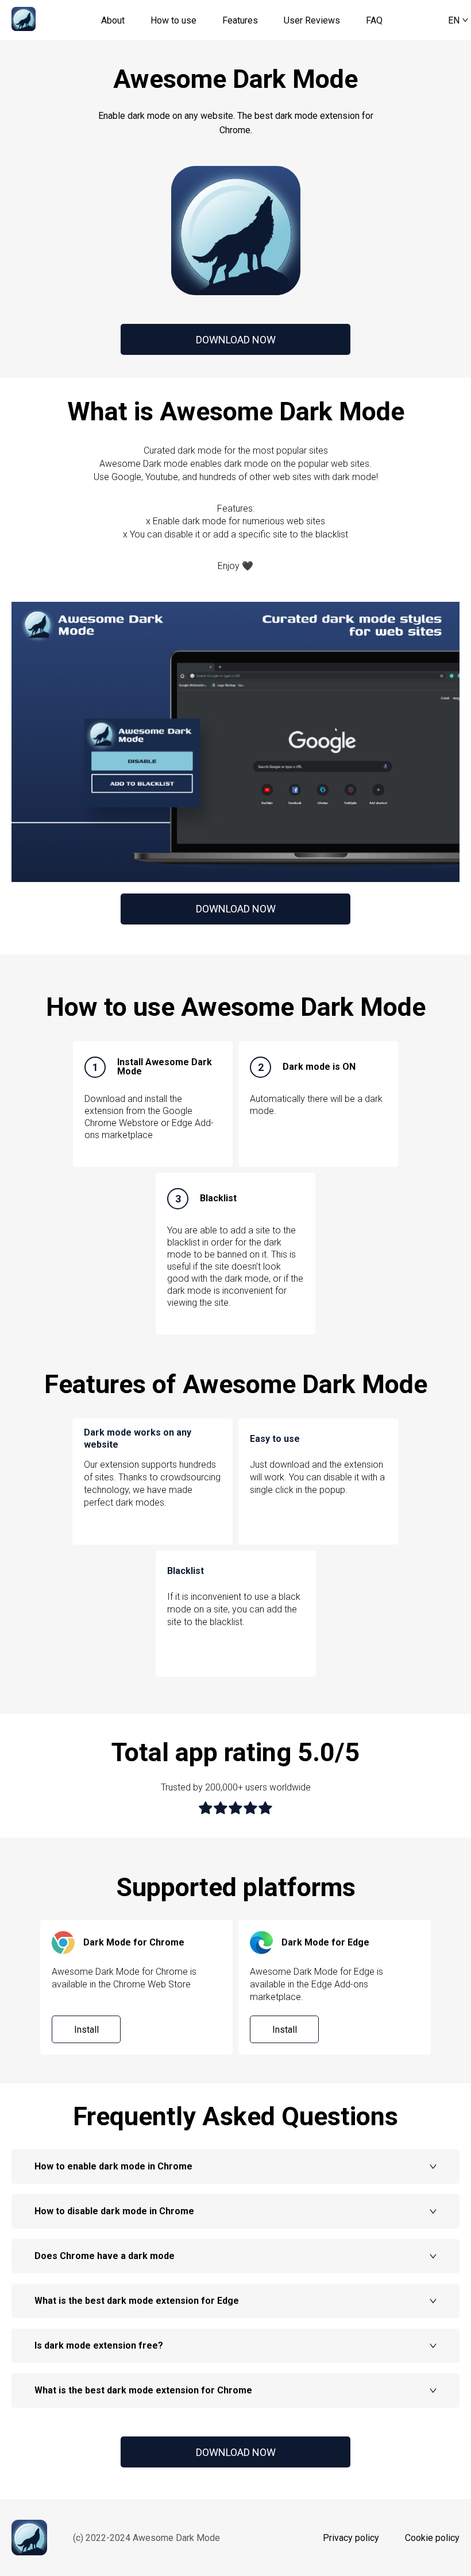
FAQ (374, 20)
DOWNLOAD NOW (236, 340)
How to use (173, 20)
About (113, 20)
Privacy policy (351, 2538)
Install (86, 2030)
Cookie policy (432, 2538)
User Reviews (312, 20)
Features (240, 20)
